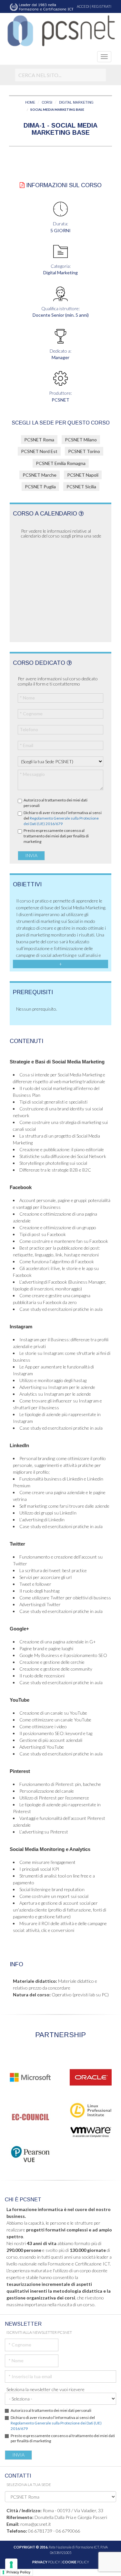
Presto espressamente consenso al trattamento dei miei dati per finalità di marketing (56, 836)
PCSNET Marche (40, 475)
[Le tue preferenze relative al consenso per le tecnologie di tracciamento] (11, 2565)
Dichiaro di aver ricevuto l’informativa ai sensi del (63, 818)
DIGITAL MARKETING (76, 102)
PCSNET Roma (39, 440)
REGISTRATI (101, 6)
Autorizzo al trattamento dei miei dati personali (55, 803)
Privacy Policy (18, 2572)
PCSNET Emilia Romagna (61, 463)
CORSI (47, 102)
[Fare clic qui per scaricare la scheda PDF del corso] (22, 185)
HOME (30, 102)
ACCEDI (83, 6)
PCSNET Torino (84, 451)
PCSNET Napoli (83, 475)
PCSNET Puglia (40, 487)
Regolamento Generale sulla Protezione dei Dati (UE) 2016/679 (61, 821)
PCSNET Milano (81, 440)
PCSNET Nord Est (39, 451)
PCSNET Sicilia (81, 487)
